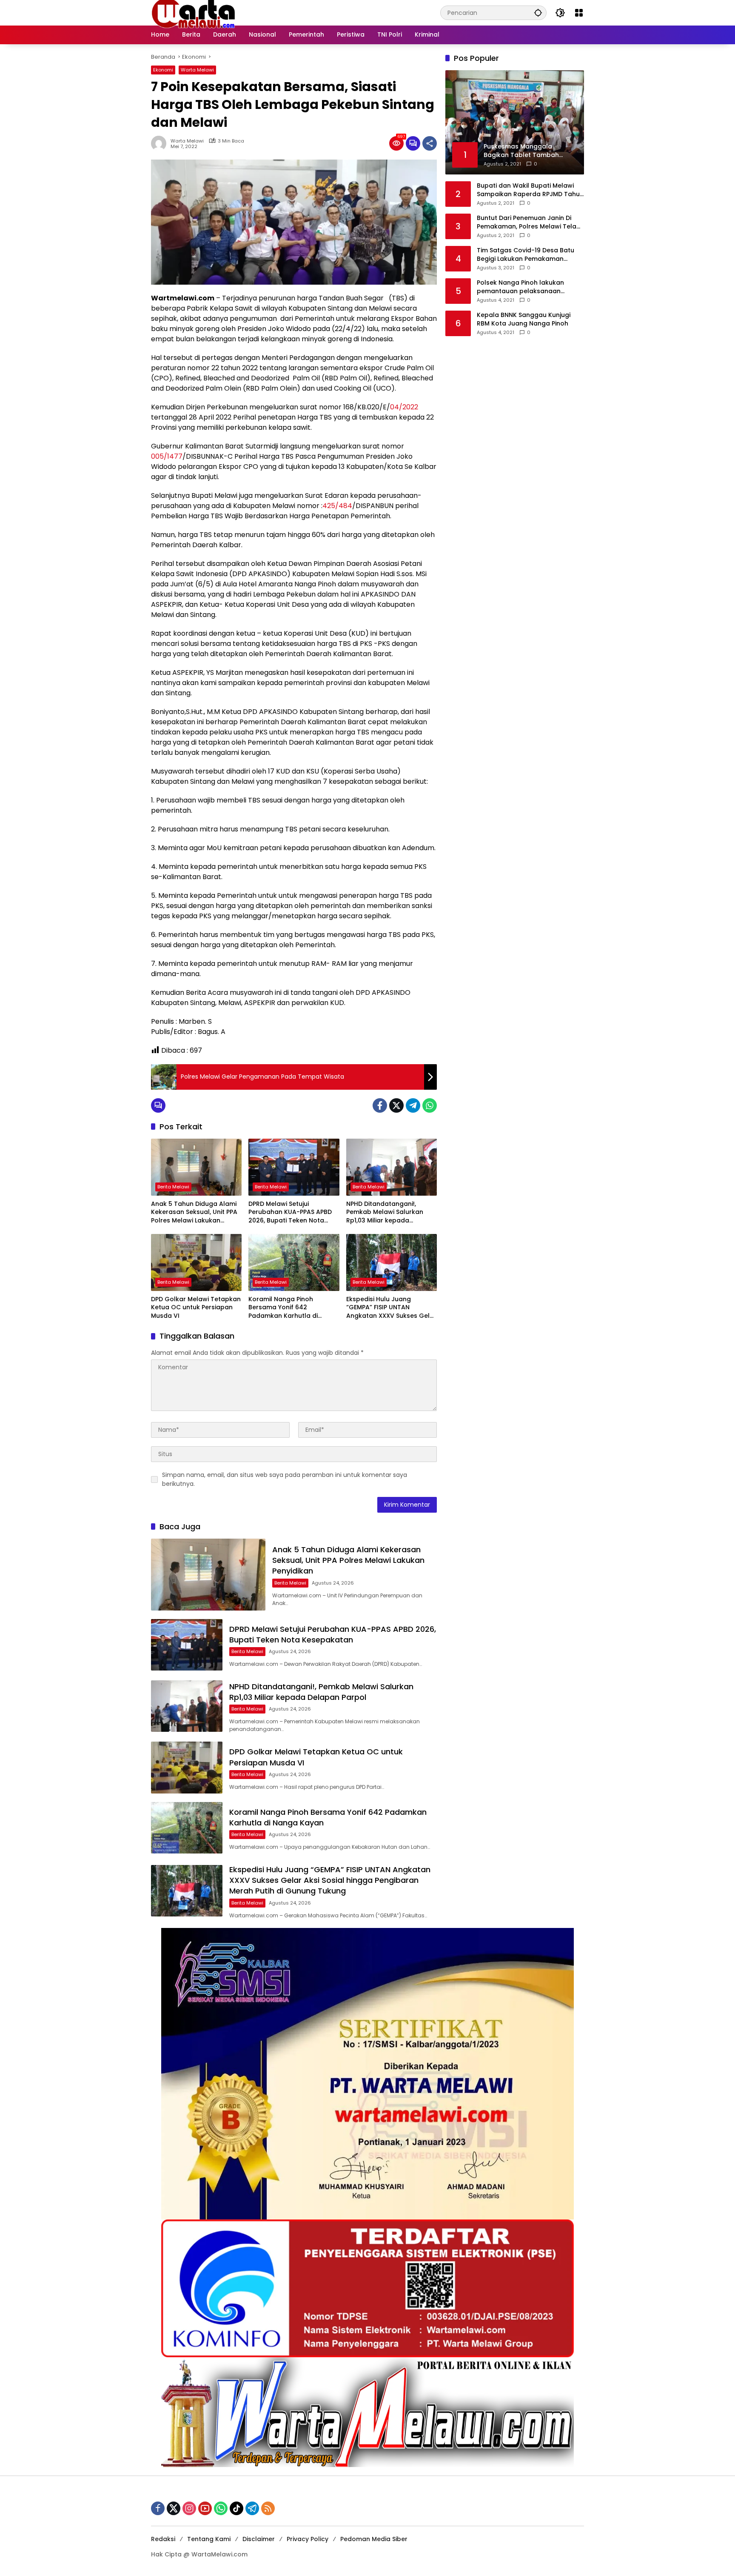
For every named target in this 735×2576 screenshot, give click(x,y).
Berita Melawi (173, 1187)
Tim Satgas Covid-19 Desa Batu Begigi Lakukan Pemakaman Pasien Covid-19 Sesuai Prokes (526, 255)
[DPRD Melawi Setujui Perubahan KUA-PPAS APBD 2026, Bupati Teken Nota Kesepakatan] (294, 1167)
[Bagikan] (430, 143)
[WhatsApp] (430, 1105)
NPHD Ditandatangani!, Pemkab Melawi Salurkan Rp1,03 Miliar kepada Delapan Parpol (385, 1212)
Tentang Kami (209, 2539)
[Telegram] (413, 1105)
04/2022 (404, 407)
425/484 (337, 506)
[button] (538, 13)
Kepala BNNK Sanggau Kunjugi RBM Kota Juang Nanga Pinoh (524, 319)
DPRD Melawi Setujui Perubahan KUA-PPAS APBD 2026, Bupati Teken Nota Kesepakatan (290, 1212)
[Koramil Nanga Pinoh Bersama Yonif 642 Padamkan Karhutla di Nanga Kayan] (294, 1262)
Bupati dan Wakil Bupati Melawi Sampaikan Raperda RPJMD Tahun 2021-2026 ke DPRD (530, 190)
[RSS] (268, 2508)
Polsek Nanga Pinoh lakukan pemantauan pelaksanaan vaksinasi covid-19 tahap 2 (520, 287)
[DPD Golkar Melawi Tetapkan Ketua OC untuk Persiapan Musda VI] (196, 1262)
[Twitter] (396, 1105)
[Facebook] (380, 1105)
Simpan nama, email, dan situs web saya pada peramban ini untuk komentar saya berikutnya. (285, 1479)
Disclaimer (259, 2539)
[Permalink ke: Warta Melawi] (161, 143)
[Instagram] (189, 2508)
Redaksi (163, 2539)
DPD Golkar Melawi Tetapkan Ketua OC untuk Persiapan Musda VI (196, 1308)
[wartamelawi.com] (194, 12)
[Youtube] (205, 2508)
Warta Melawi (197, 70)
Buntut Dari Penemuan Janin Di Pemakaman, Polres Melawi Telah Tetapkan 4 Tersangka (528, 222)
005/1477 (167, 456)
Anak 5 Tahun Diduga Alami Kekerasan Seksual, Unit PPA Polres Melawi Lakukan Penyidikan (194, 1212)
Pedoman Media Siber (374, 2539)
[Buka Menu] (579, 13)
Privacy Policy (308, 2539)
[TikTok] (236, 2508)
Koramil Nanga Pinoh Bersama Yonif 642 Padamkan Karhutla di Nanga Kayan (283, 1308)
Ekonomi (163, 70)
